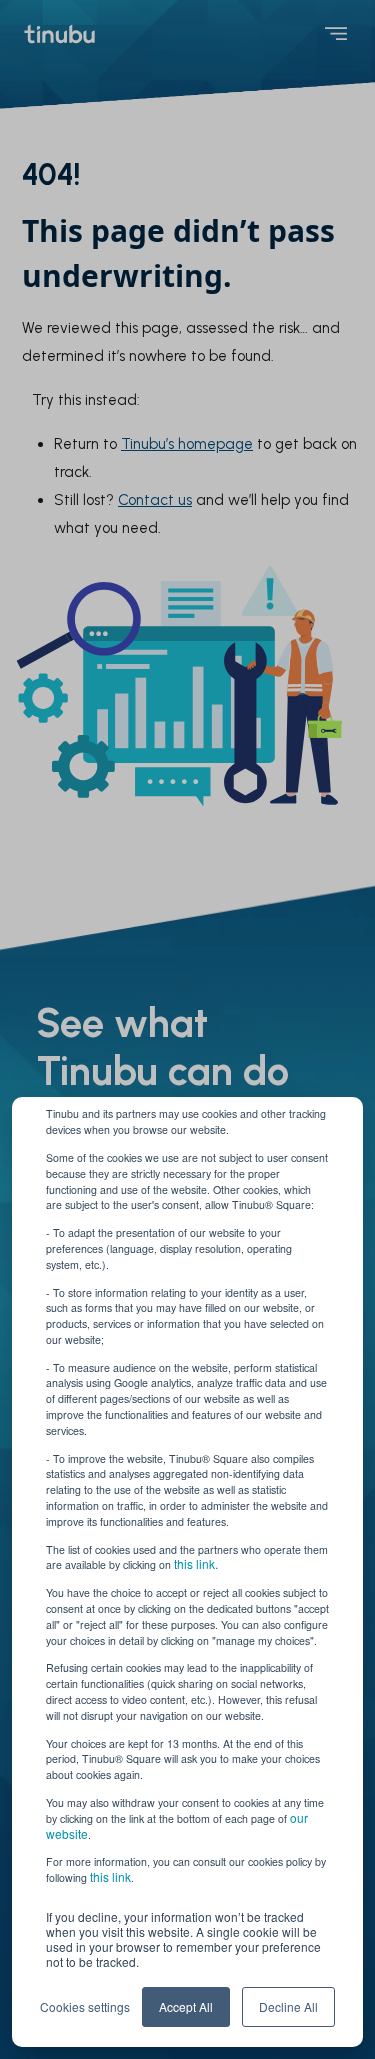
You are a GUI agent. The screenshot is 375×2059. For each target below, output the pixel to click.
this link (110, 1876)
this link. (196, 1563)
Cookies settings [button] (85, 2006)
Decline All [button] (288, 2006)
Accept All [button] (186, 2006)
